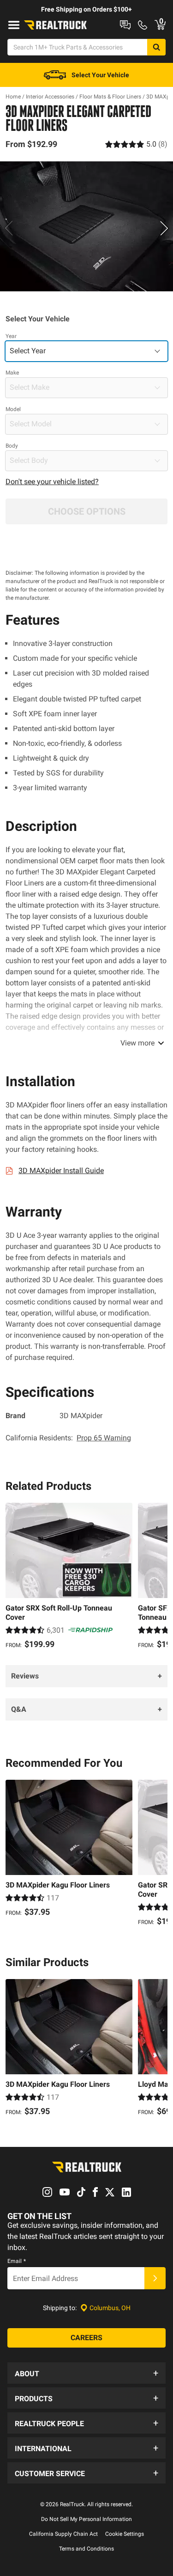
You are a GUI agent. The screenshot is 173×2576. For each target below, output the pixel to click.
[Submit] (155, 2278)
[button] (86, 2373)
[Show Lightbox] (86, 227)
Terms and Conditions (86, 2549)
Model (13, 409)
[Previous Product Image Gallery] (8, 228)
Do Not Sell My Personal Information (86, 2519)
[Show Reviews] (136, 144)
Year (11, 336)
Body (12, 446)
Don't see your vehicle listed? (52, 482)
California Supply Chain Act (63, 2534)
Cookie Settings (125, 2534)
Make (12, 373)
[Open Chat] (125, 25)
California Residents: (68, 1438)
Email (17, 2261)
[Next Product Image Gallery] (165, 228)
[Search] (156, 47)
